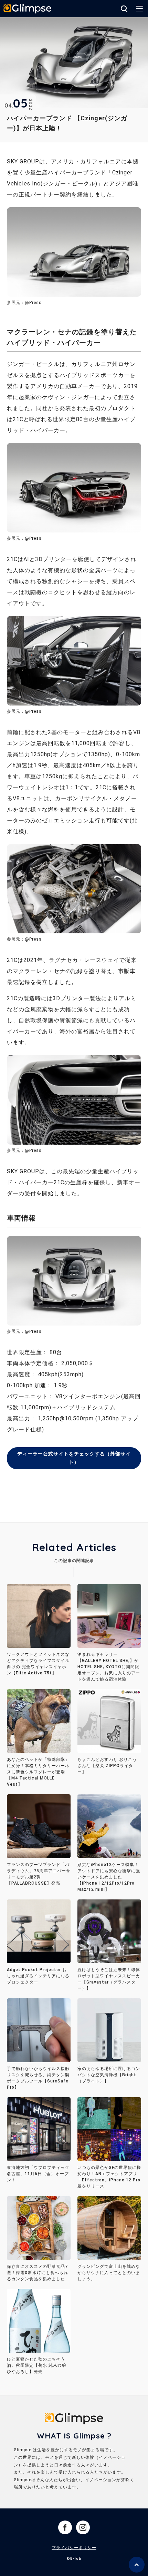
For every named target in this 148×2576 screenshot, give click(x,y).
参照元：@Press (24, 538)
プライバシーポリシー (74, 2548)
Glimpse (28, 9)
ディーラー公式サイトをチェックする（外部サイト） (74, 1458)
